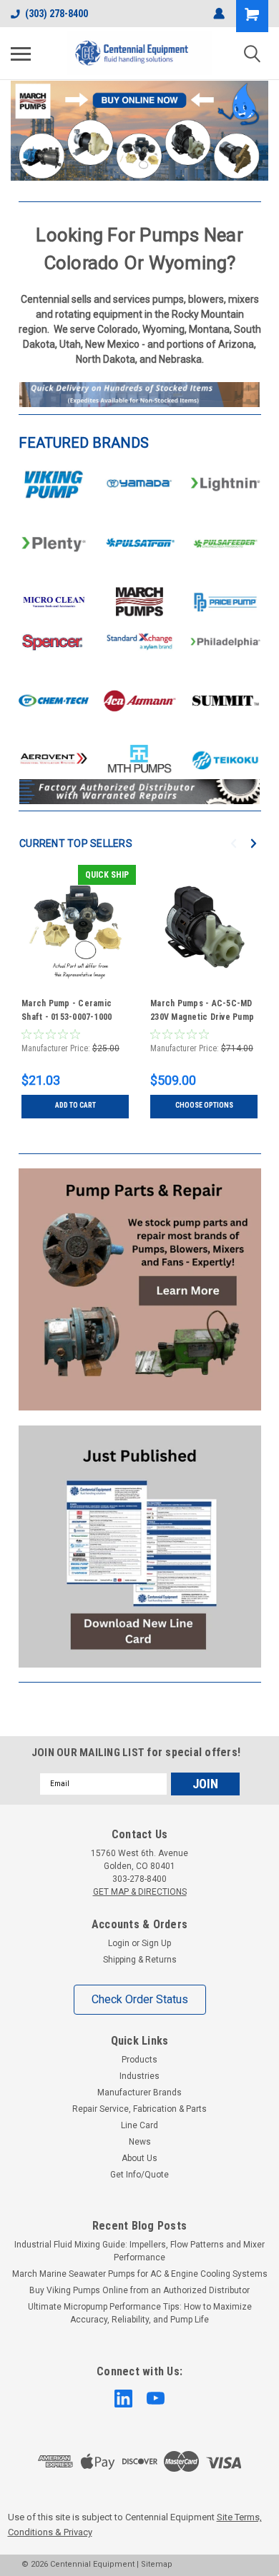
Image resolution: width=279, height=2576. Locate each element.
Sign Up (156, 1943)
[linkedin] (123, 2399)
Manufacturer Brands (139, 2093)
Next (254, 120)
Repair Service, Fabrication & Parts (139, 2109)
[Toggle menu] (21, 54)
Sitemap (157, 2564)
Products (139, 2060)
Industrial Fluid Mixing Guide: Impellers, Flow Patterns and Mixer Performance (139, 2251)
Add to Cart (75, 1105)
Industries (139, 2076)
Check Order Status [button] (140, 1999)
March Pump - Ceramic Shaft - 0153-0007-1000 (67, 1010)
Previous (21, 119)
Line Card (139, 2125)
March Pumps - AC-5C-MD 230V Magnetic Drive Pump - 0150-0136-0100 (202, 1012)
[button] (54, 485)
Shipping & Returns (140, 1960)
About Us (139, 2158)
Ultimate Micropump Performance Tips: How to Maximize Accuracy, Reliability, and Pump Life (140, 2313)
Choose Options (204, 1105)
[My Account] (219, 14)
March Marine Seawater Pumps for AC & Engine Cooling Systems (140, 2274)
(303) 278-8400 (57, 14)
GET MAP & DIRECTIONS (140, 1892)
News (140, 2142)
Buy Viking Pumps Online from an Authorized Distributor (139, 2290)
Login (119, 1943)
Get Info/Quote (139, 2175)
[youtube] (156, 2399)
